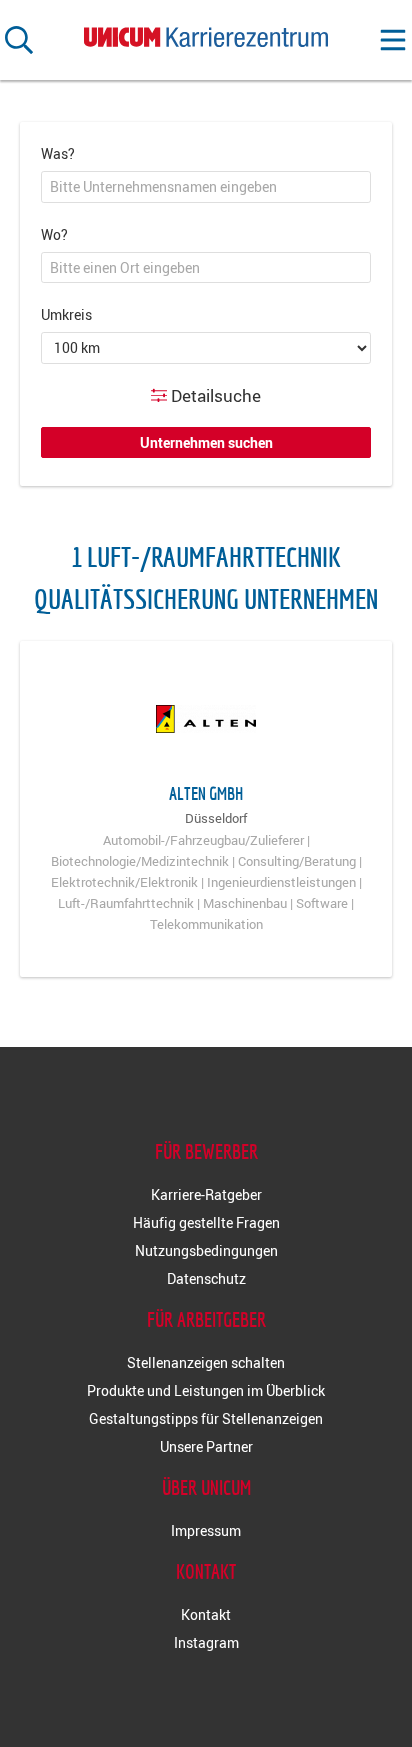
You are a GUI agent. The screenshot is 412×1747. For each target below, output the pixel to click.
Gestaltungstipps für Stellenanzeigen (206, 1418)
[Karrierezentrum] (206, 32)
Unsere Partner (206, 1446)
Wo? (54, 234)
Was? (58, 153)
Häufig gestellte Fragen (206, 1222)
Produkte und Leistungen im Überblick (206, 1390)
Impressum (206, 1530)
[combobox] (206, 187)
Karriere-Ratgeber (206, 1194)
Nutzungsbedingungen (206, 1250)
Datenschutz (206, 1278)
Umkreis (66, 314)
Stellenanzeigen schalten (206, 1362)
